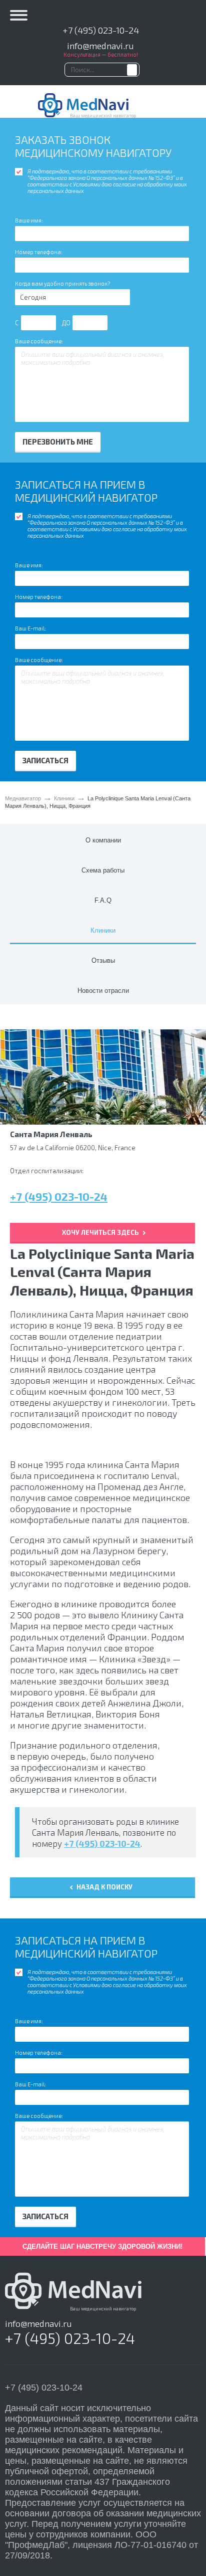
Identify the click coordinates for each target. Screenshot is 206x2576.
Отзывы (103, 960)
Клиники (64, 798)
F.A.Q (103, 900)
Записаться (45, 760)
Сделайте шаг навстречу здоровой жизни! (102, 2246)
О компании (103, 840)
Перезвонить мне (58, 442)
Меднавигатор (23, 798)
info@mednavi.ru (100, 46)
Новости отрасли (103, 991)
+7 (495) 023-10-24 (101, 30)
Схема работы (103, 870)
